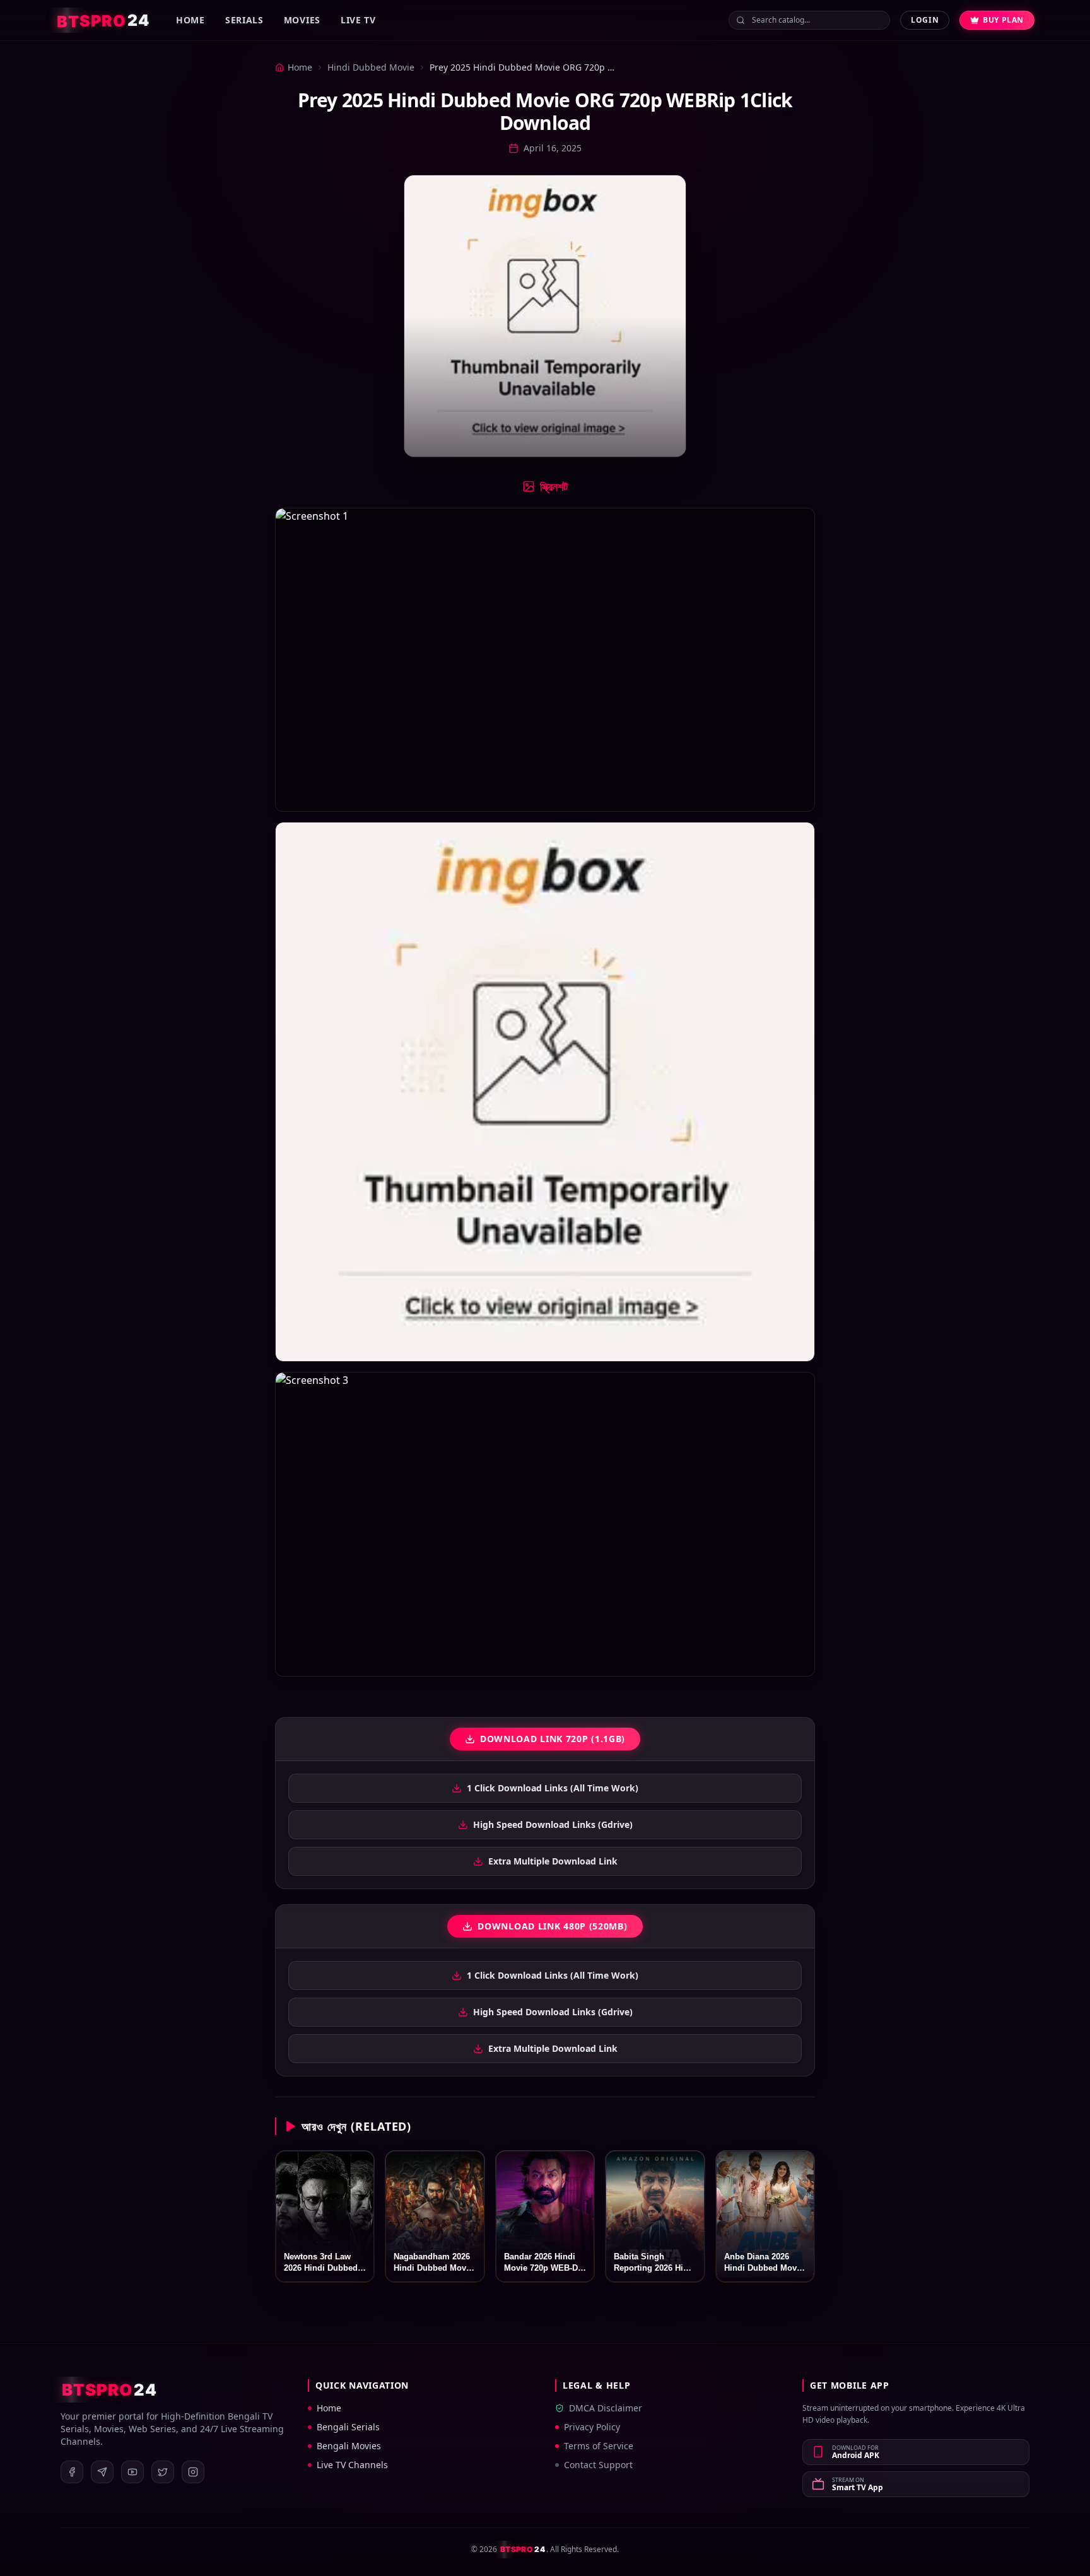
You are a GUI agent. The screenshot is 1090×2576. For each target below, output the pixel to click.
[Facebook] (72, 2472)
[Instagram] (193, 2472)
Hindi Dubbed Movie (371, 67)
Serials (244, 20)
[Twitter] (163, 2472)
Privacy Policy (592, 2427)
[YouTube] (132, 2472)
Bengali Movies (349, 2446)
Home (190, 20)
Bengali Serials (348, 2427)
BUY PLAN (1003, 20)
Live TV (358, 20)
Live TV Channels (352, 2465)
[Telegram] (102, 2472)
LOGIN (925, 20)
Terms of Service (599, 2446)
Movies (302, 20)
